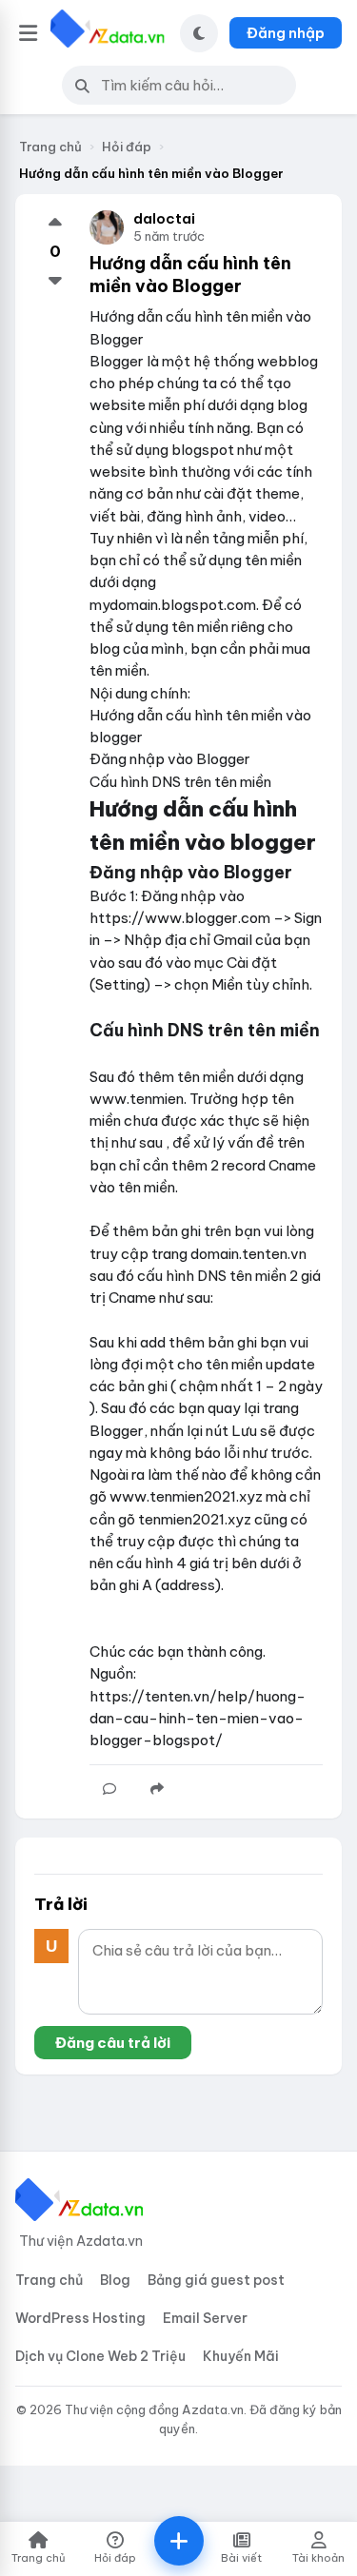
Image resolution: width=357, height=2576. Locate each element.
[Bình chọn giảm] (55, 280)
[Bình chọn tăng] (55, 224)
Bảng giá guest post (216, 2280)
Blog (115, 2280)
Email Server (205, 2318)
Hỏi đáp (127, 147)
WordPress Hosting (80, 2318)
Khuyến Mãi (241, 2356)
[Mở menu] (28, 33)
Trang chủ (50, 147)
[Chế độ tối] (199, 33)
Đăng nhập (286, 33)
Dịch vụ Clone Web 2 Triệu (100, 2356)
